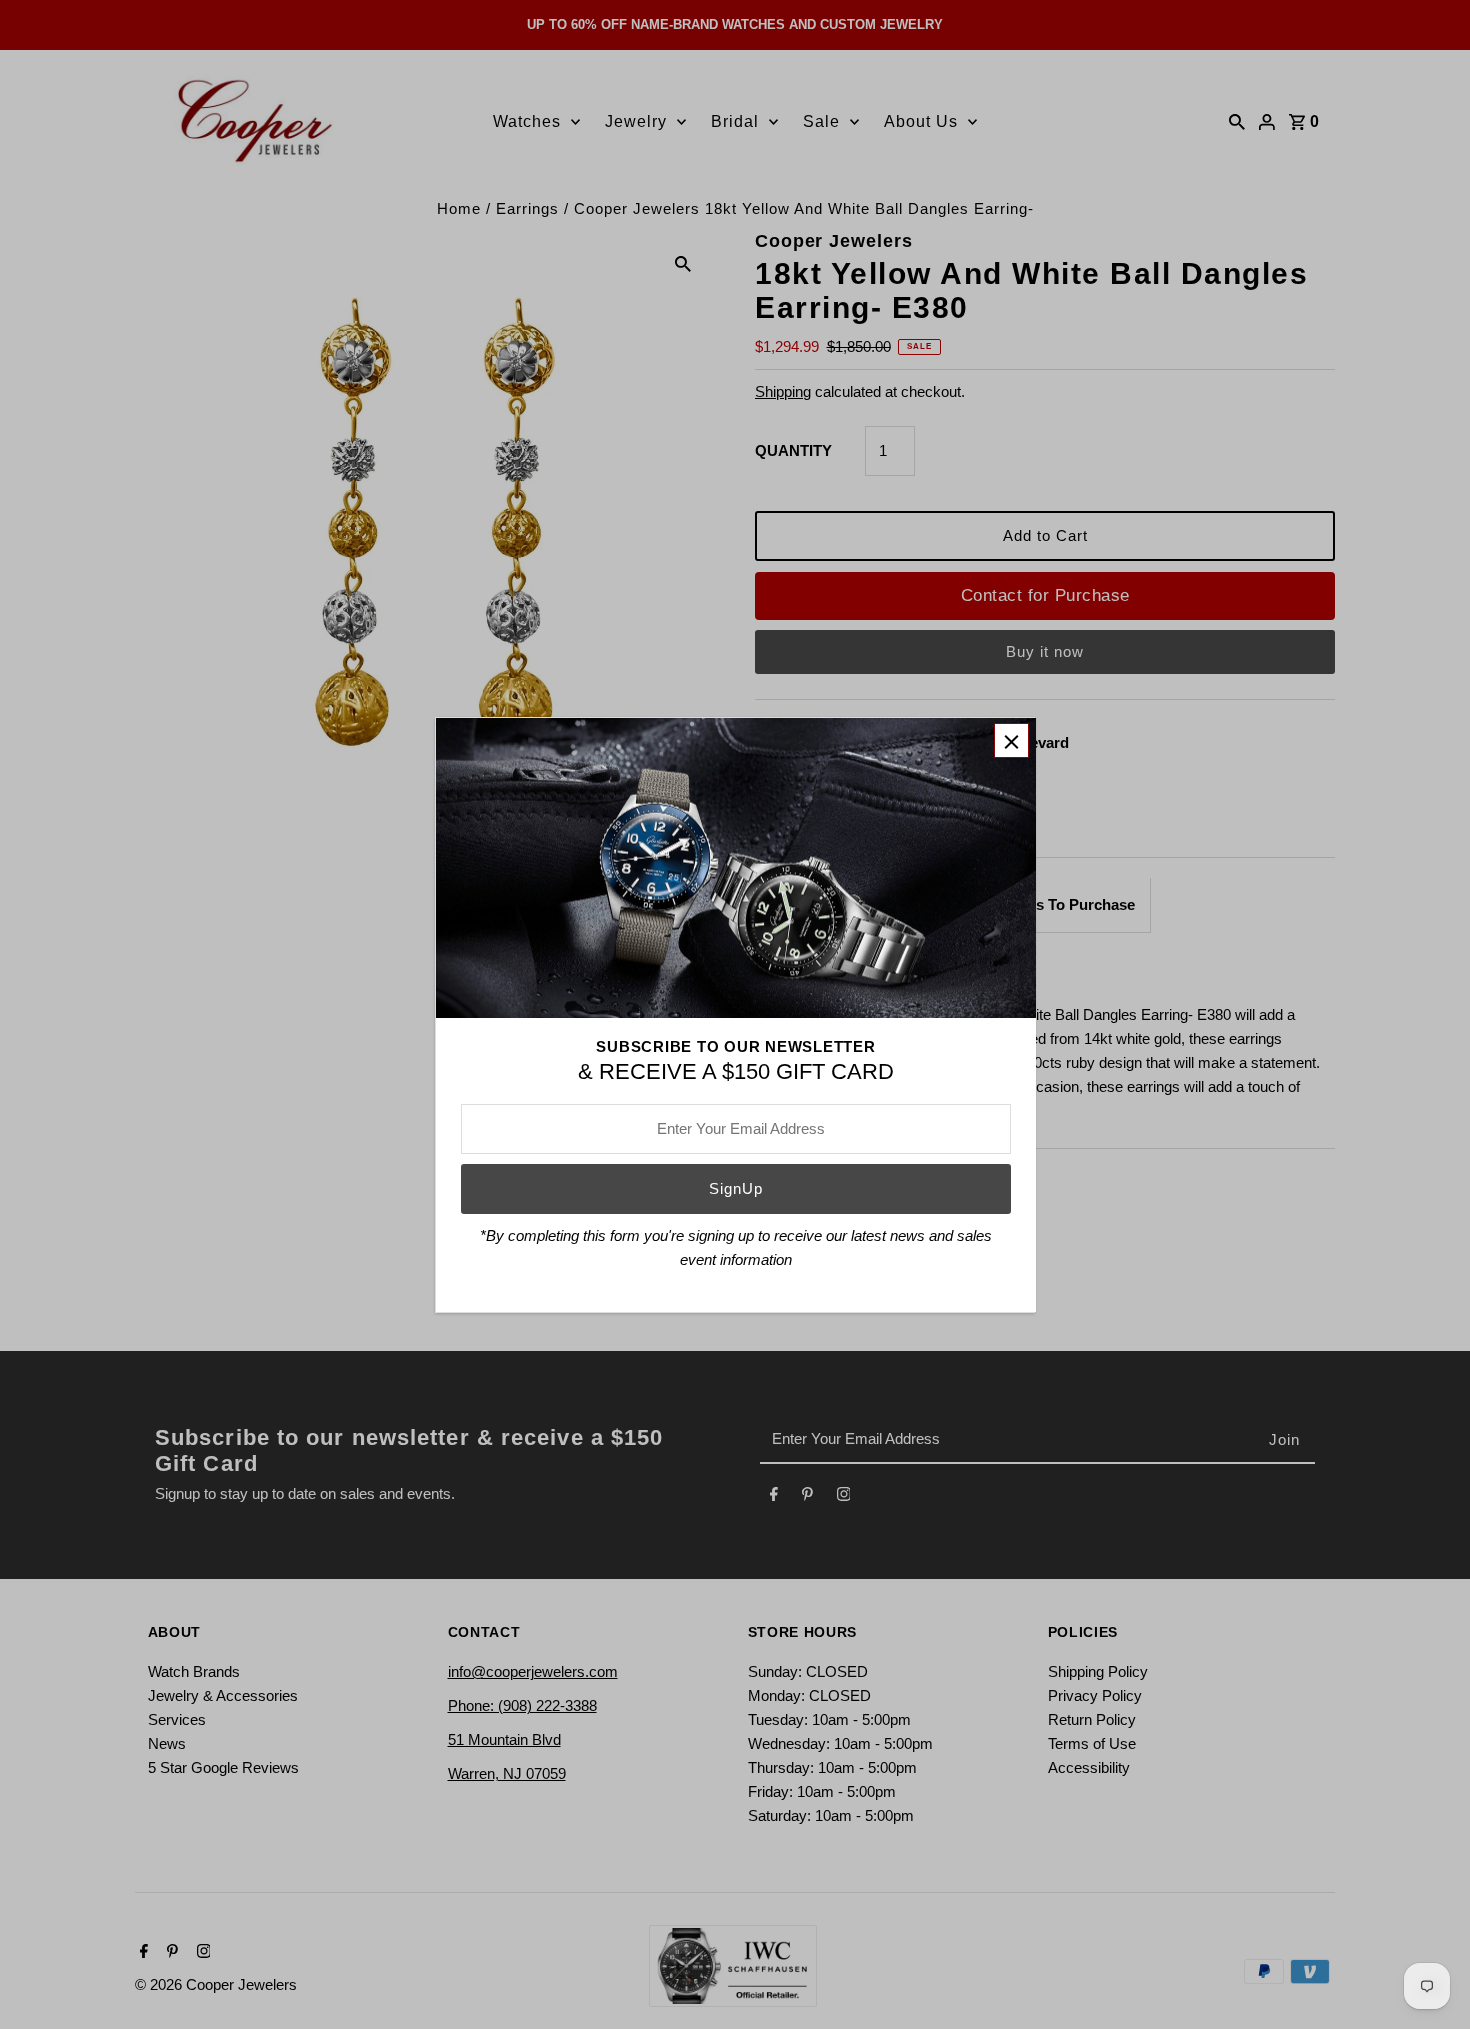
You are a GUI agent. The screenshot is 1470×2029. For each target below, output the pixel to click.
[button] (1011, 740)
